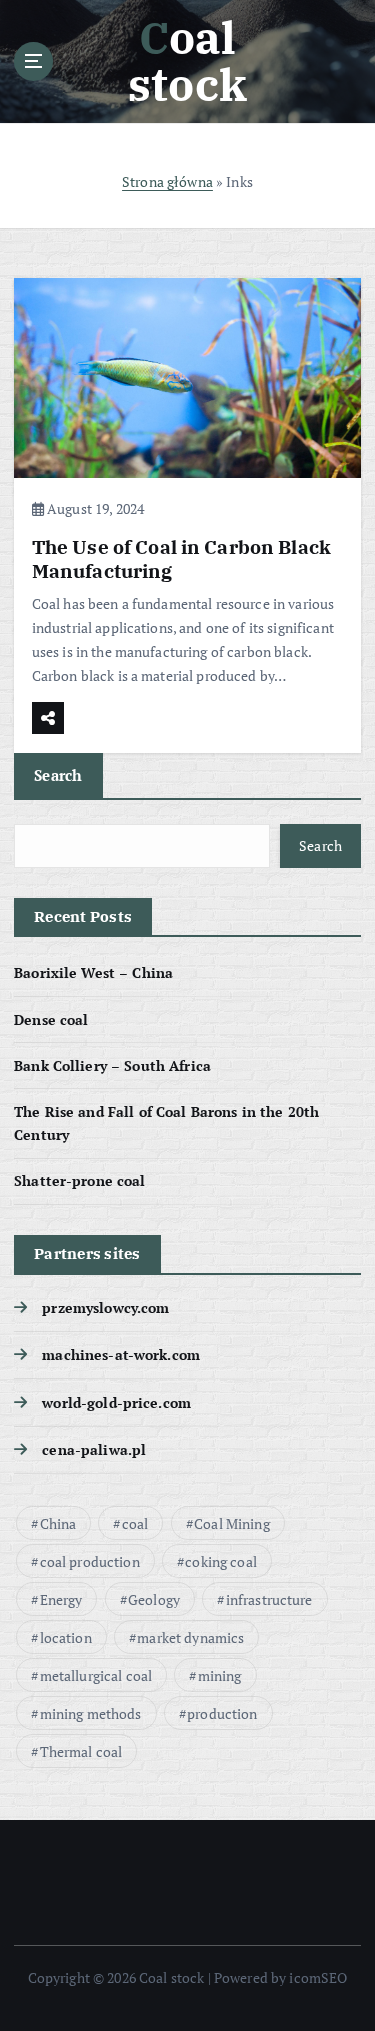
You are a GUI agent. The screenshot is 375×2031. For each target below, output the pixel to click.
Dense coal (51, 1019)
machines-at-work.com (121, 1354)
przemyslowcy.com (105, 1307)
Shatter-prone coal (80, 1180)
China (58, 1523)
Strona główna (167, 181)
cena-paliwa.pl (94, 1449)
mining (220, 1675)
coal (135, 1523)
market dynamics (190, 1637)
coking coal (221, 1561)
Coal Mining (232, 1523)
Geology (154, 1599)
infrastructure (269, 1599)
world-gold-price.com (116, 1402)
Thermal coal (81, 1751)
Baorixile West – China (93, 972)
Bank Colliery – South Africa (112, 1065)
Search (58, 775)
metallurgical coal (96, 1675)
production (222, 1713)
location (66, 1637)
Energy (61, 1599)
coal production (90, 1561)
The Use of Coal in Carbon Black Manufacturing (181, 558)
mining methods (91, 1713)
